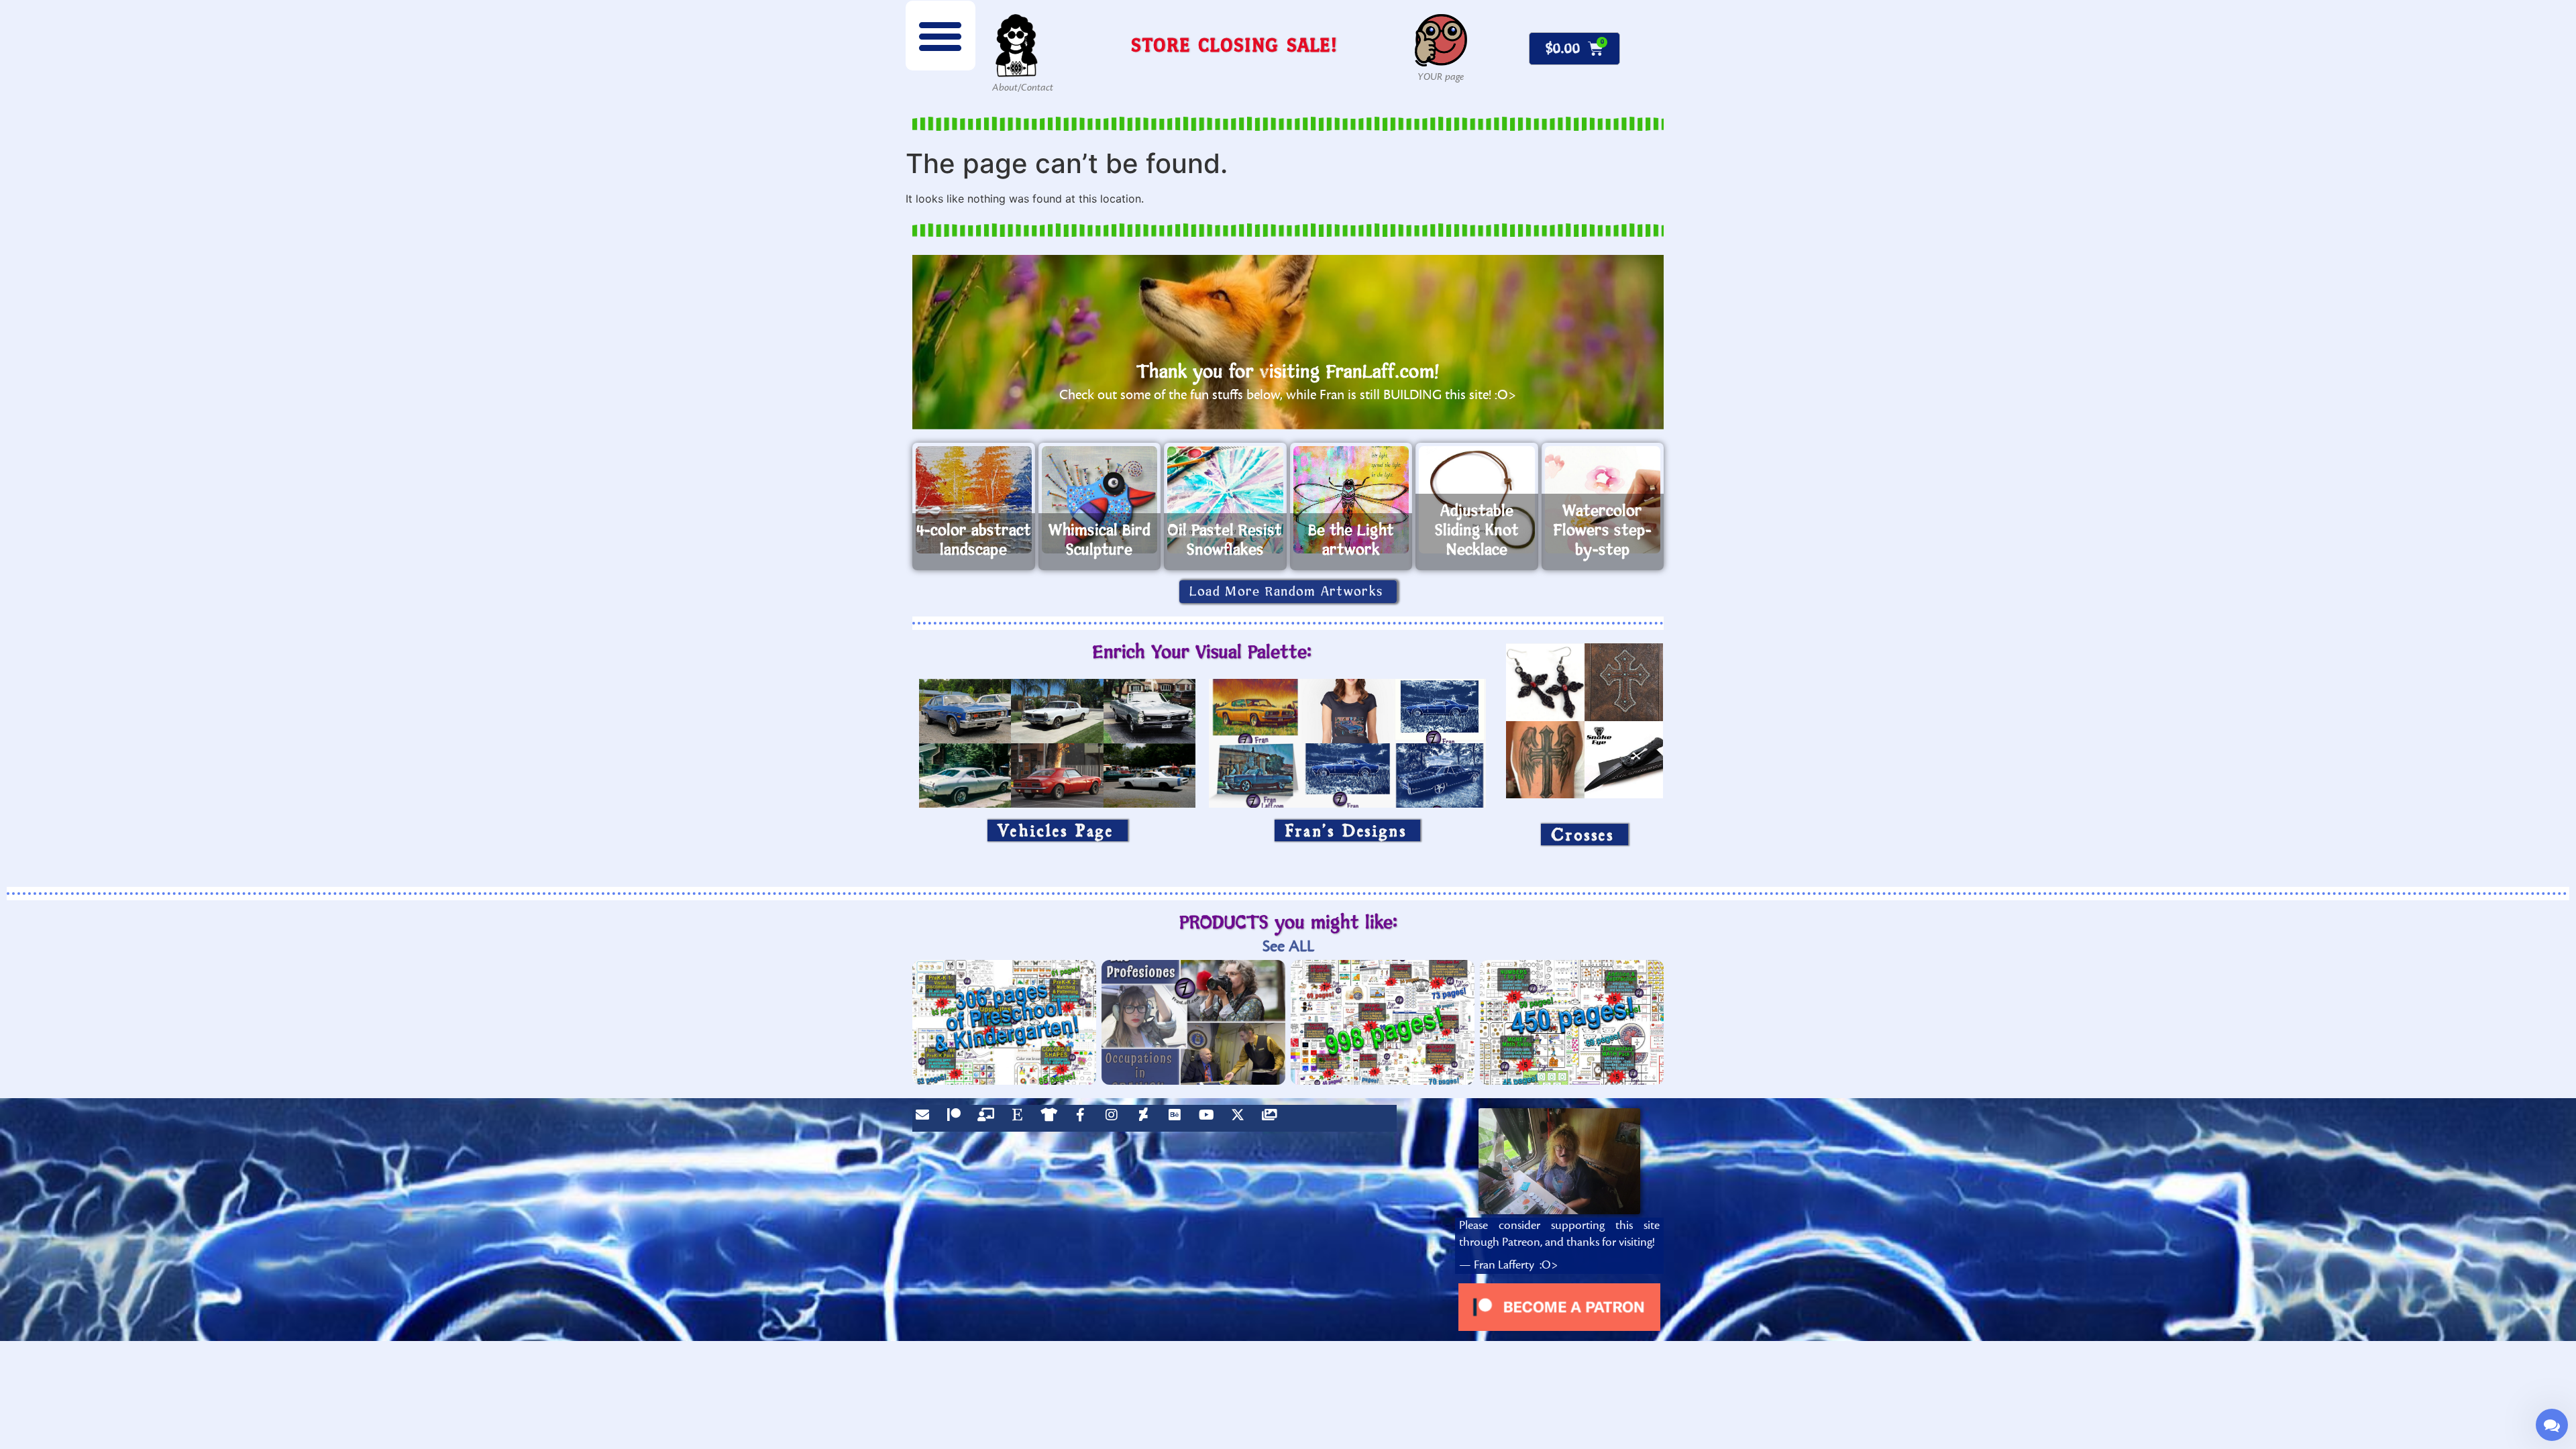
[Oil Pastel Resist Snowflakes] (1225, 500)
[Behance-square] (1178, 1118)
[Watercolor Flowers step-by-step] (1603, 500)
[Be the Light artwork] (1351, 500)
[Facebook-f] (1083, 1118)
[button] (941, 36)
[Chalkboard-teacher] (989, 1118)
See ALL (1288, 946)
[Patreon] (957, 1118)
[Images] (1273, 1118)
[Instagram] (1115, 1118)
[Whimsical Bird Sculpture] (1100, 500)
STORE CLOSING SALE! (1234, 45)
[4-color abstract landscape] (974, 500)
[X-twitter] (1241, 1118)
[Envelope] (926, 1118)
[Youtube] (1210, 1118)
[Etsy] (1020, 1118)
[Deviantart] (1146, 1118)
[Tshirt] (1052, 1118)
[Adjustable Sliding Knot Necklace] (1477, 500)
